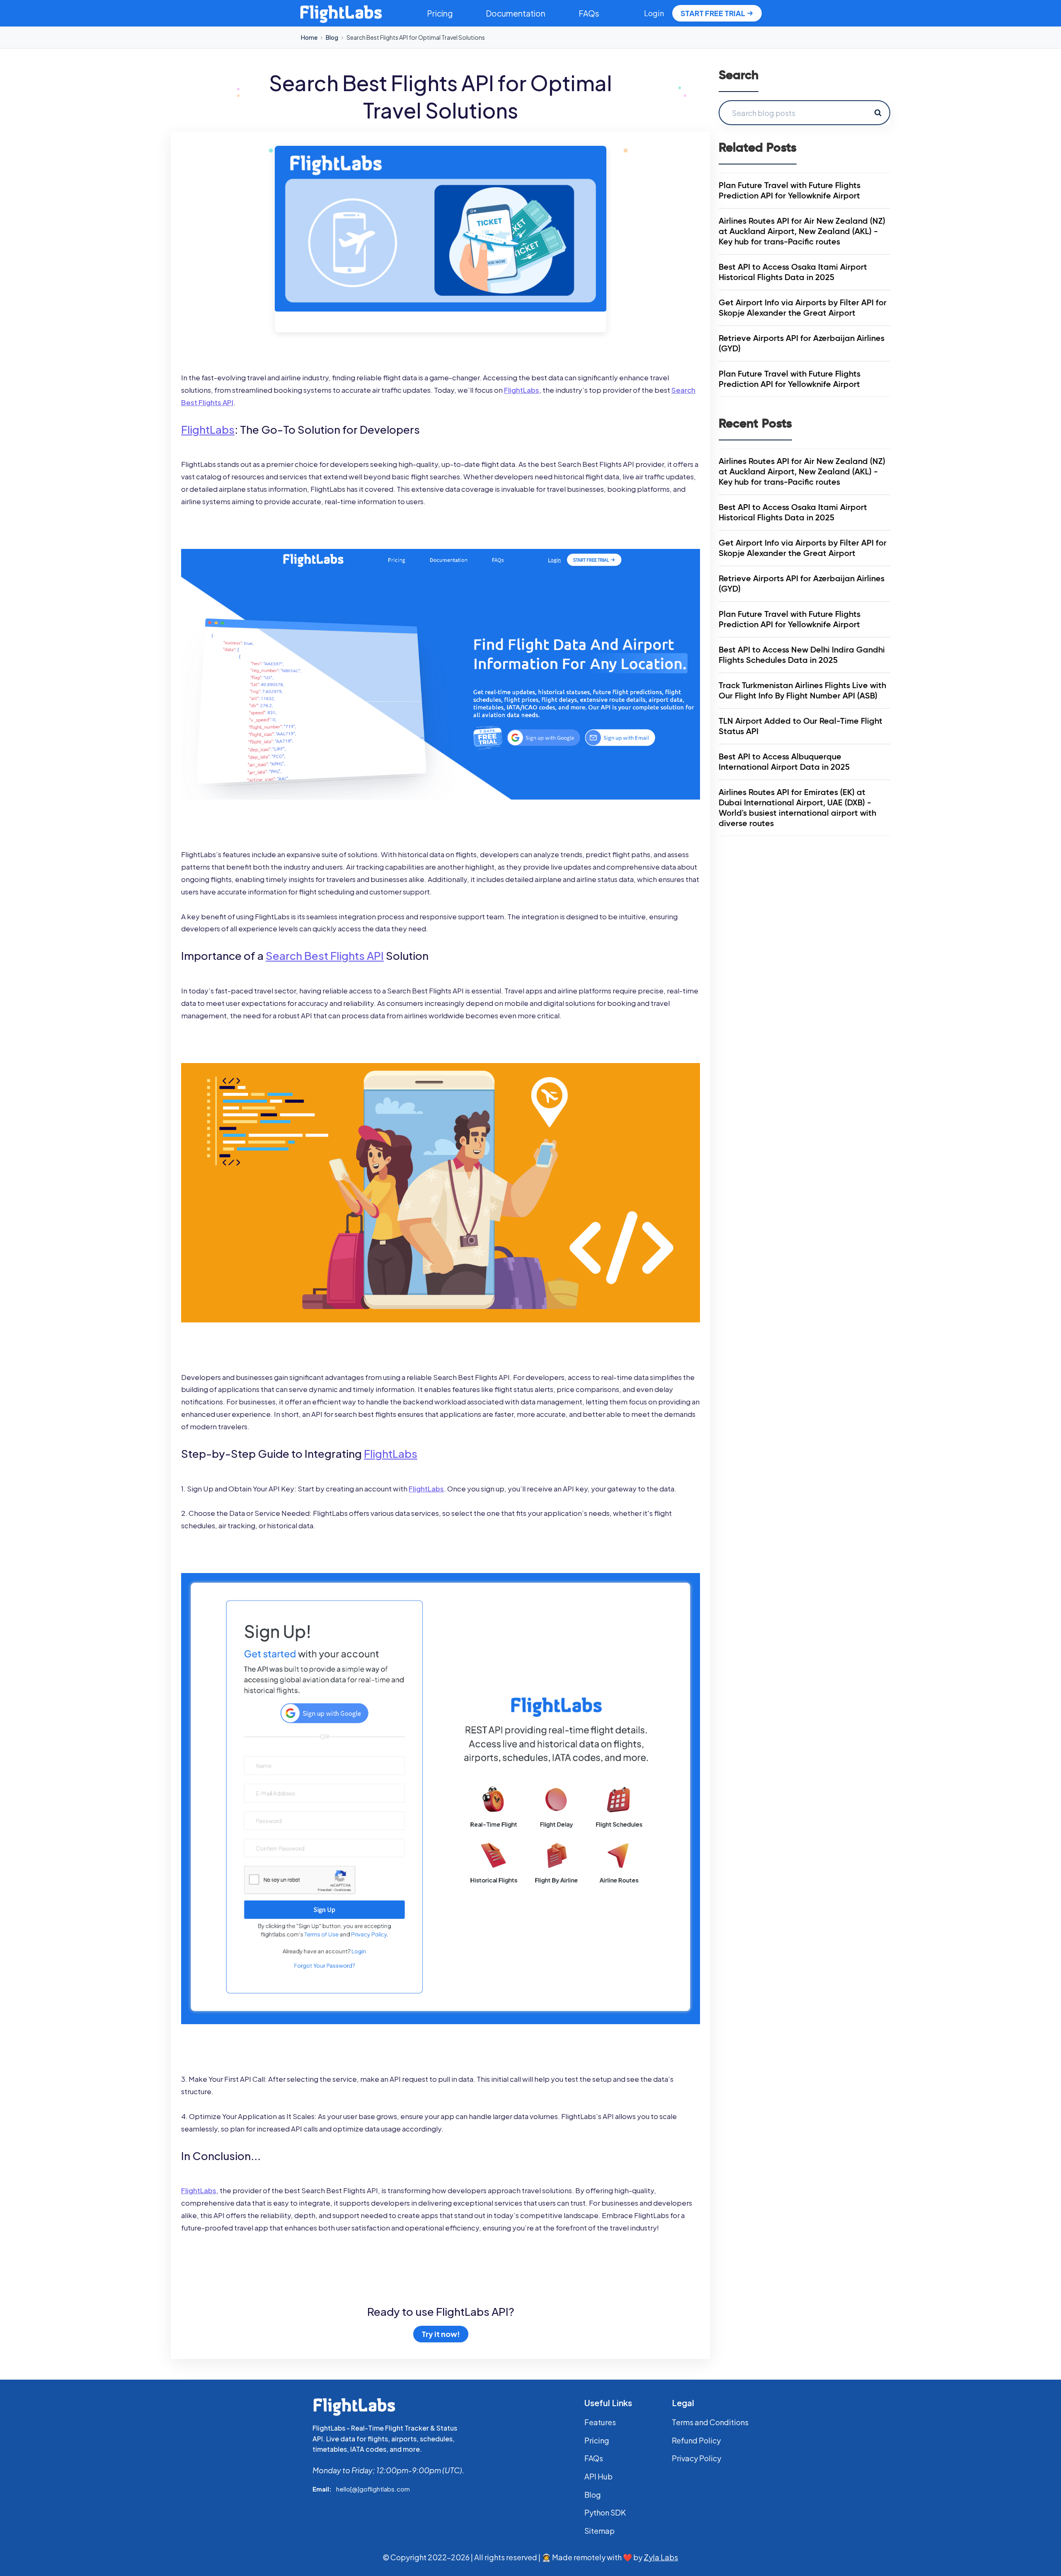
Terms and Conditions (710, 2422)
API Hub (598, 2476)
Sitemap (600, 2531)
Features (600, 2422)
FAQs (589, 13)
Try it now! (441, 2334)
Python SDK (605, 2512)
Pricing (440, 13)
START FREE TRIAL (713, 13)
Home (309, 37)
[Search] (878, 113)
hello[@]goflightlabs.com (373, 2489)
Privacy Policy (696, 2458)
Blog (332, 37)
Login (654, 13)
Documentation (516, 13)
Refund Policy (696, 2440)
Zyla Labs (661, 2557)
